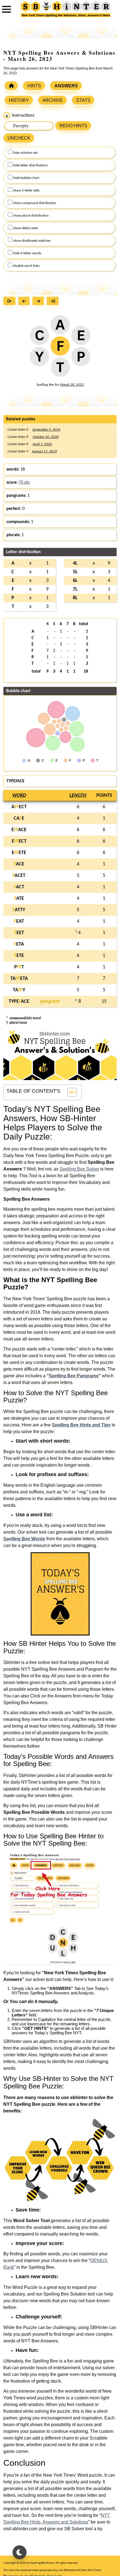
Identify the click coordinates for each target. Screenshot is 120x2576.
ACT (19, 887)
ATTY (19, 910)
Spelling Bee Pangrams (74, 1376)
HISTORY (19, 100)
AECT (19, 807)
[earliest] (11, 302)
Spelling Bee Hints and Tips (81, 1425)
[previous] (25, 302)
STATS (83, 100)
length (78, 796)
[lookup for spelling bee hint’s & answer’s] (11, 86)
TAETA (19, 979)
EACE (19, 830)
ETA (19, 944)
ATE (19, 899)
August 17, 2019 (45, 451)
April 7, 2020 (42, 444)
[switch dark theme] (20, 2552)
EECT (19, 841)
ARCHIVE (53, 100)
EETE (19, 853)
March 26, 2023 (72, 385)
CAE (19, 818)
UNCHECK (19, 138)
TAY (19, 990)
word (19, 796)
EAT (19, 921)
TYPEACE (19, 1002)
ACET (19, 876)
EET (19, 933)
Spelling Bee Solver (79, 1169)
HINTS (34, 86)
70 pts (24, 483)
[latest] (54, 302)
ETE (19, 956)
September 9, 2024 (46, 430)
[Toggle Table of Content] (69, 1092)
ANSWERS (66, 86)
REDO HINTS (73, 126)
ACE (19, 864)
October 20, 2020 (46, 437)
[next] (39, 302)
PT (19, 967)
